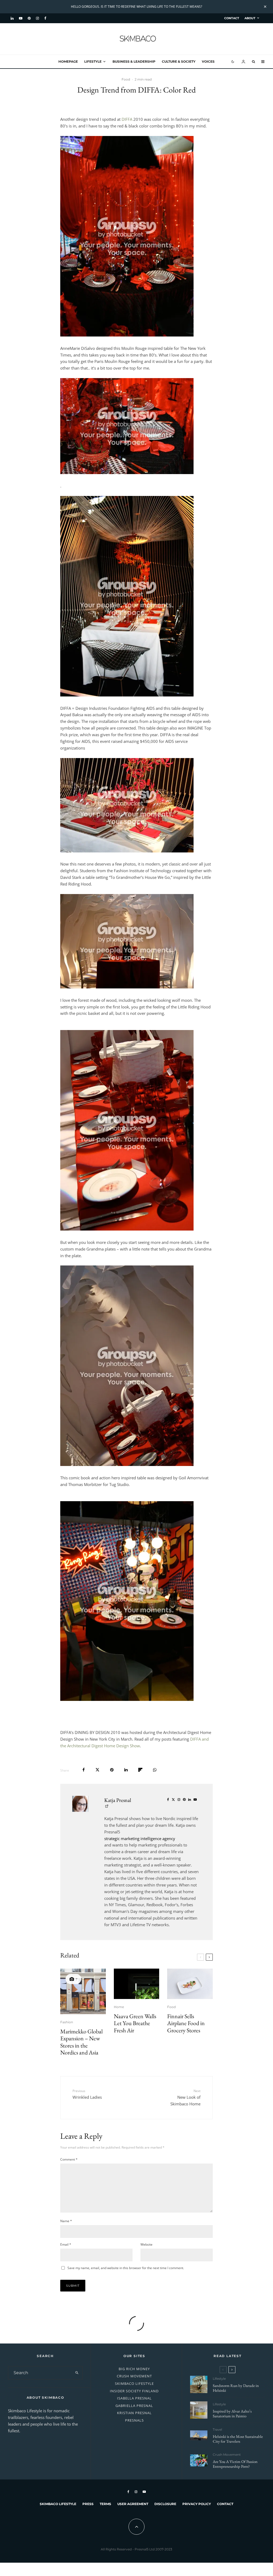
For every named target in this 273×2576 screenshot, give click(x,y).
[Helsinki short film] (199, 2435)
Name (66, 2221)
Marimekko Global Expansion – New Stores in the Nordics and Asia (81, 2042)
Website (146, 2244)
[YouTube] (21, 18)
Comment (69, 2159)
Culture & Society (179, 61)
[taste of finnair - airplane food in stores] (190, 1984)
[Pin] (112, 1770)
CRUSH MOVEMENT (134, 2376)
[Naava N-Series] (137, 1984)
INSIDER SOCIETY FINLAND (134, 2391)
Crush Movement (227, 2455)
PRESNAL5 (134, 2420)
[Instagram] (37, 18)
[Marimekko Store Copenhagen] (83, 1991)
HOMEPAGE (68, 61)
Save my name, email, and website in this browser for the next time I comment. (126, 2268)
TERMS (105, 2504)
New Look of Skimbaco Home (185, 2097)
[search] (77, 2373)
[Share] (84, 1770)
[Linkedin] (12, 18)
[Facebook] (45, 18)
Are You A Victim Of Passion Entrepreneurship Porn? (235, 2464)
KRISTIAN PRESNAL (134, 2413)
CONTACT (232, 18)
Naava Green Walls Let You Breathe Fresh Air (135, 2023)
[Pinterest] (29, 18)
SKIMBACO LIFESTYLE (134, 2383)
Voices (208, 61)
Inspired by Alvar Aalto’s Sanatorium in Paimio (232, 2414)
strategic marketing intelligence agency (140, 1838)
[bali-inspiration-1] (199, 2460)
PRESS (88, 2504)
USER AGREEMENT (133, 2504)
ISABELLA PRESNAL (134, 2398)
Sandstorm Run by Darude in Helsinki (236, 2388)
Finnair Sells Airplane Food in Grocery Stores (186, 2023)
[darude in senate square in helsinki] (199, 2384)
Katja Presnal (118, 1800)
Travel (217, 2429)
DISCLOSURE (165, 2504)
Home (119, 2007)
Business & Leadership (134, 61)
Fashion (67, 2022)
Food (126, 79)
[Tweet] (97, 1770)
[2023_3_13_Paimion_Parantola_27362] (199, 2410)
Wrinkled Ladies (87, 2094)
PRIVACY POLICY (197, 2504)
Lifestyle (93, 61)
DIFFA (127, 119)
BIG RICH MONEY (134, 2369)
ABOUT (250, 18)
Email (66, 2244)
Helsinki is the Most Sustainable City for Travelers (238, 2439)
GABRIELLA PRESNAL (134, 2406)
